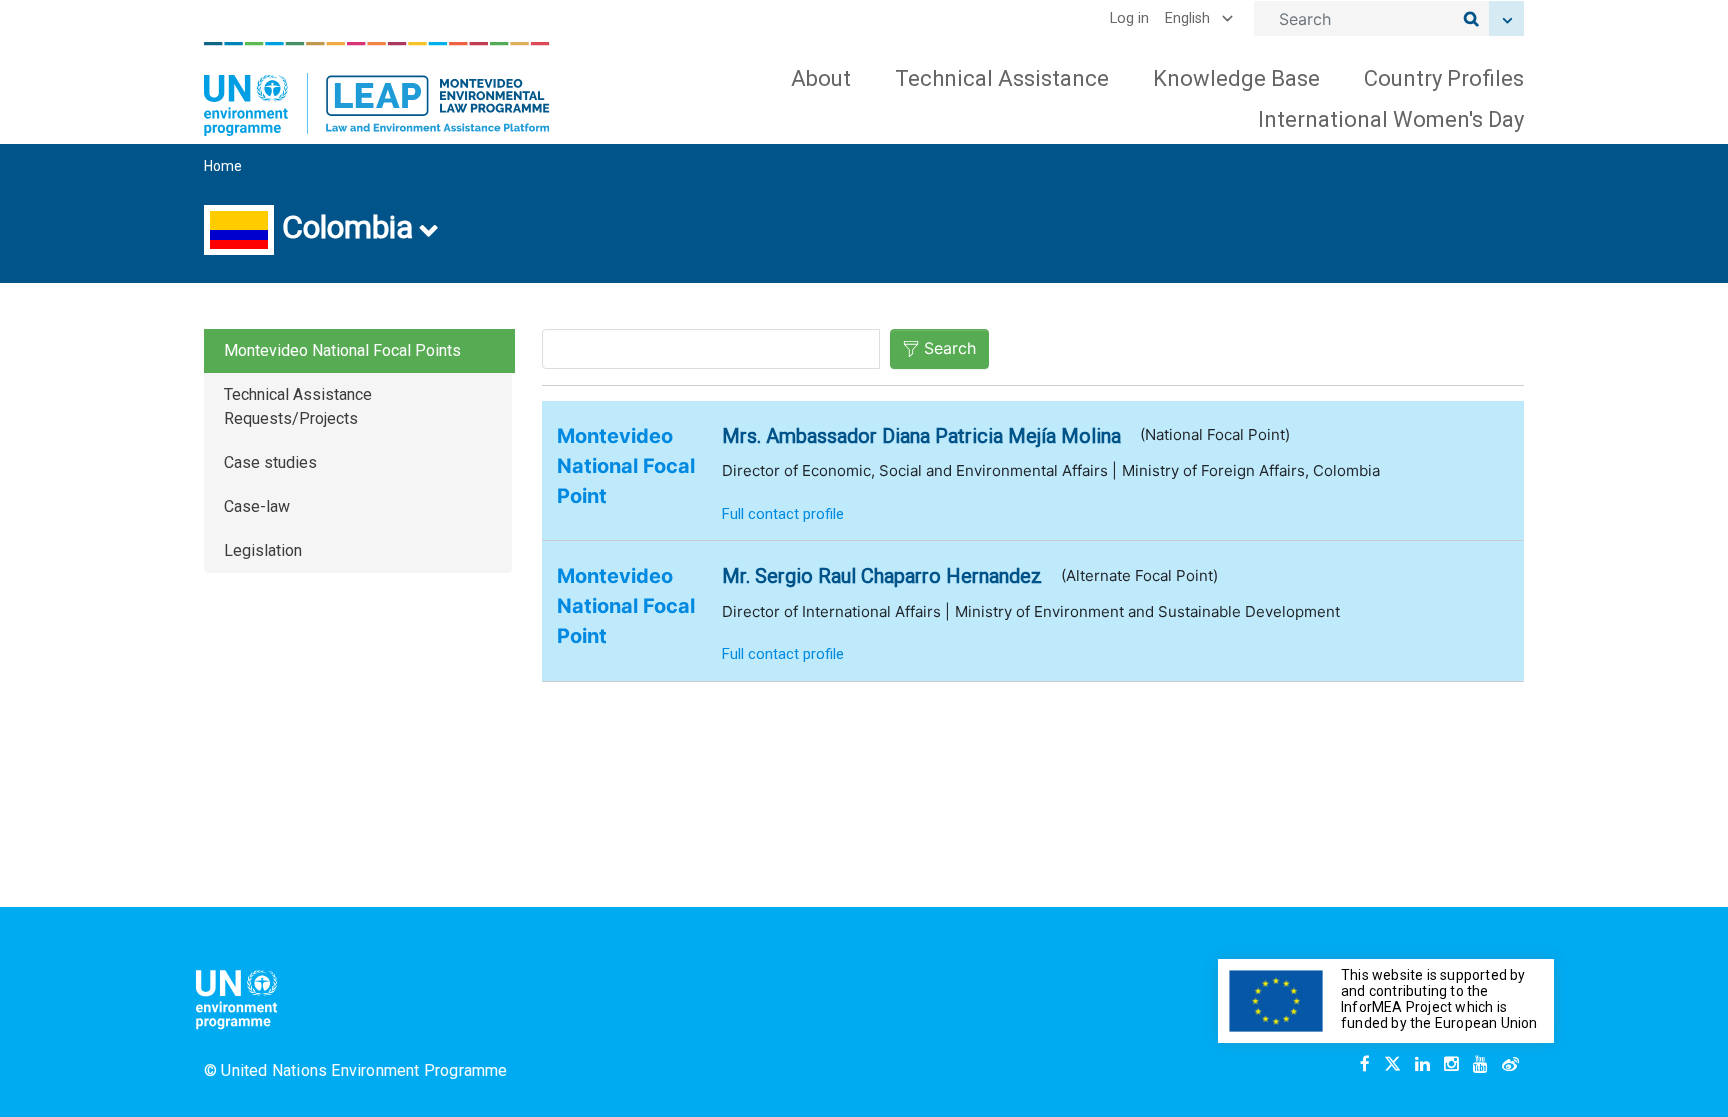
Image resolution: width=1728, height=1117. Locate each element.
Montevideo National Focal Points (342, 350)
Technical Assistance (1002, 78)
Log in (1129, 18)
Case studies (270, 462)
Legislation (263, 550)
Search (950, 348)
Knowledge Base (1236, 78)
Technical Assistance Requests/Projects (298, 406)
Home (223, 166)
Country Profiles (1444, 78)
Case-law (257, 506)
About (821, 78)
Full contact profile (783, 514)
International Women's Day (1391, 119)
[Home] (377, 89)
